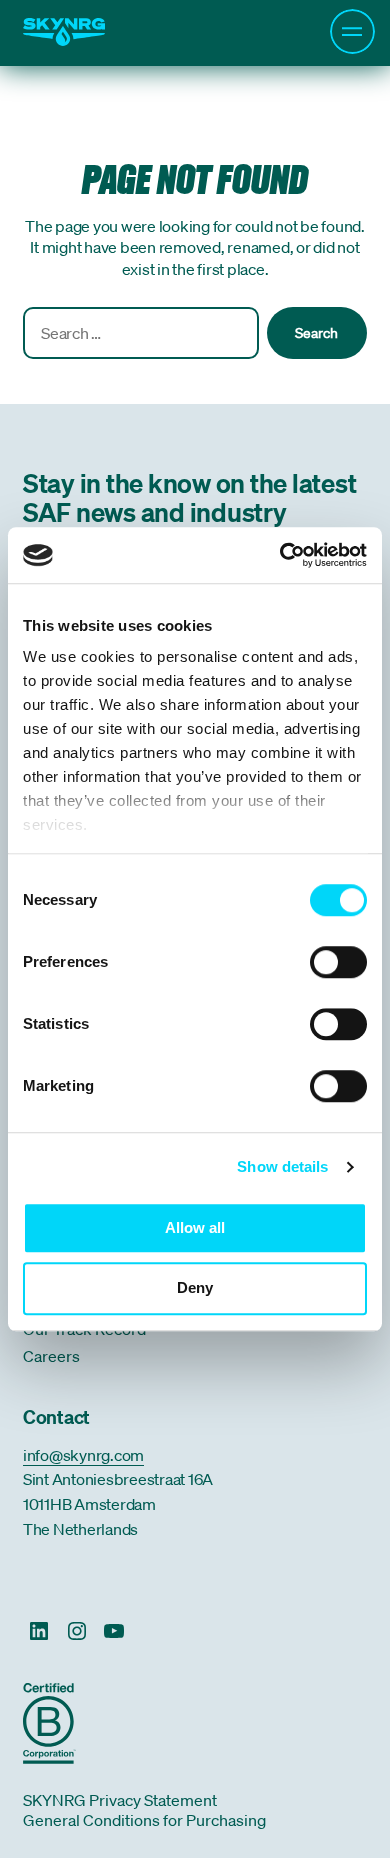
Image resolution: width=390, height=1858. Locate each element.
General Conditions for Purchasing (144, 1820)
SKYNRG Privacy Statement (120, 1800)
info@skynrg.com (83, 1455)
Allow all (195, 1227)
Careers (51, 1356)
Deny (195, 1287)
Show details (282, 1166)
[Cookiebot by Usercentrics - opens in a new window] (280, 555)
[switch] (338, 964)
